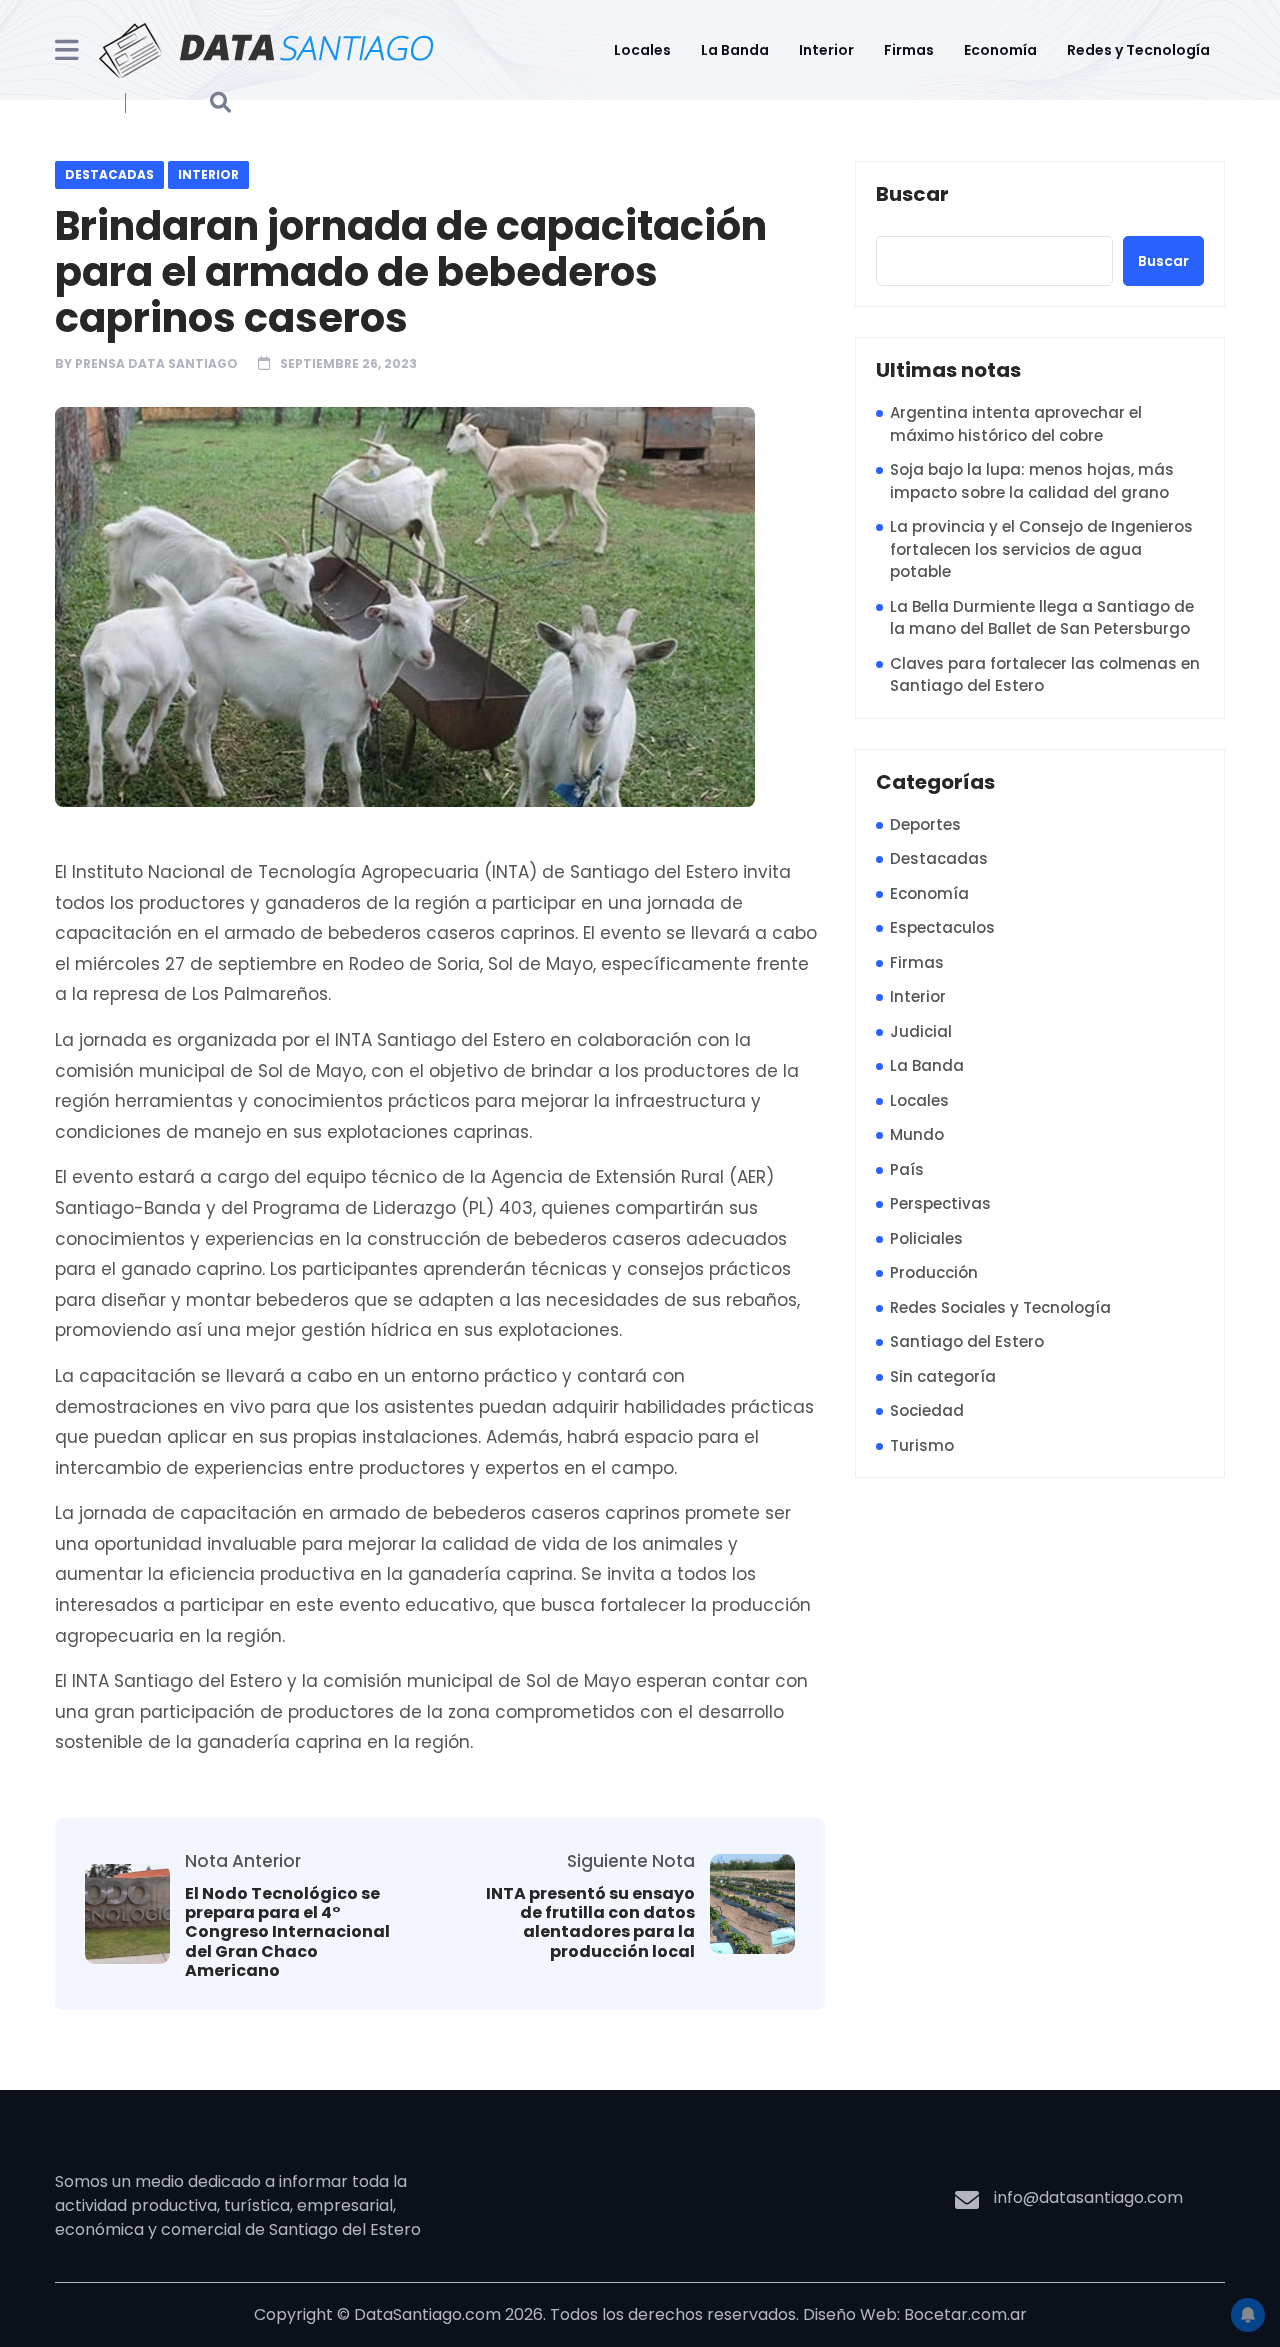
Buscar (912, 195)
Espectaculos (942, 927)
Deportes (925, 824)
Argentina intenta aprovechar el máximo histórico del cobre (1016, 424)
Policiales (926, 1238)
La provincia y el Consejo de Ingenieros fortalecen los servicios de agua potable (1041, 549)
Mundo (917, 1134)
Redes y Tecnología (1138, 50)
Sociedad (927, 1410)
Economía (1000, 50)
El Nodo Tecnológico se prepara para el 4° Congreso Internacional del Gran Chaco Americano (287, 1932)
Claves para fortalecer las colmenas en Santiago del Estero (1045, 675)
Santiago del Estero (967, 1341)
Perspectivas (940, 1203)
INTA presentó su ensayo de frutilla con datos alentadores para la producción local (590, 1922)
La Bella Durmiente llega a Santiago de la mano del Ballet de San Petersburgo (1042, 618)
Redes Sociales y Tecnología (1000, 1307)
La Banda (735, 50)
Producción (934, 1272)
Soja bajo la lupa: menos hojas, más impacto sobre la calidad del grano (1032, 481)
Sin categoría (943, 1376)
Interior (826, 50)
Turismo (922, 1445)
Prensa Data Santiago (156, 363)
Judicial (921, 1031)
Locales (642, 50)
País (907, 1169)
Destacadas (109, 174)
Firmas (909, 50)
